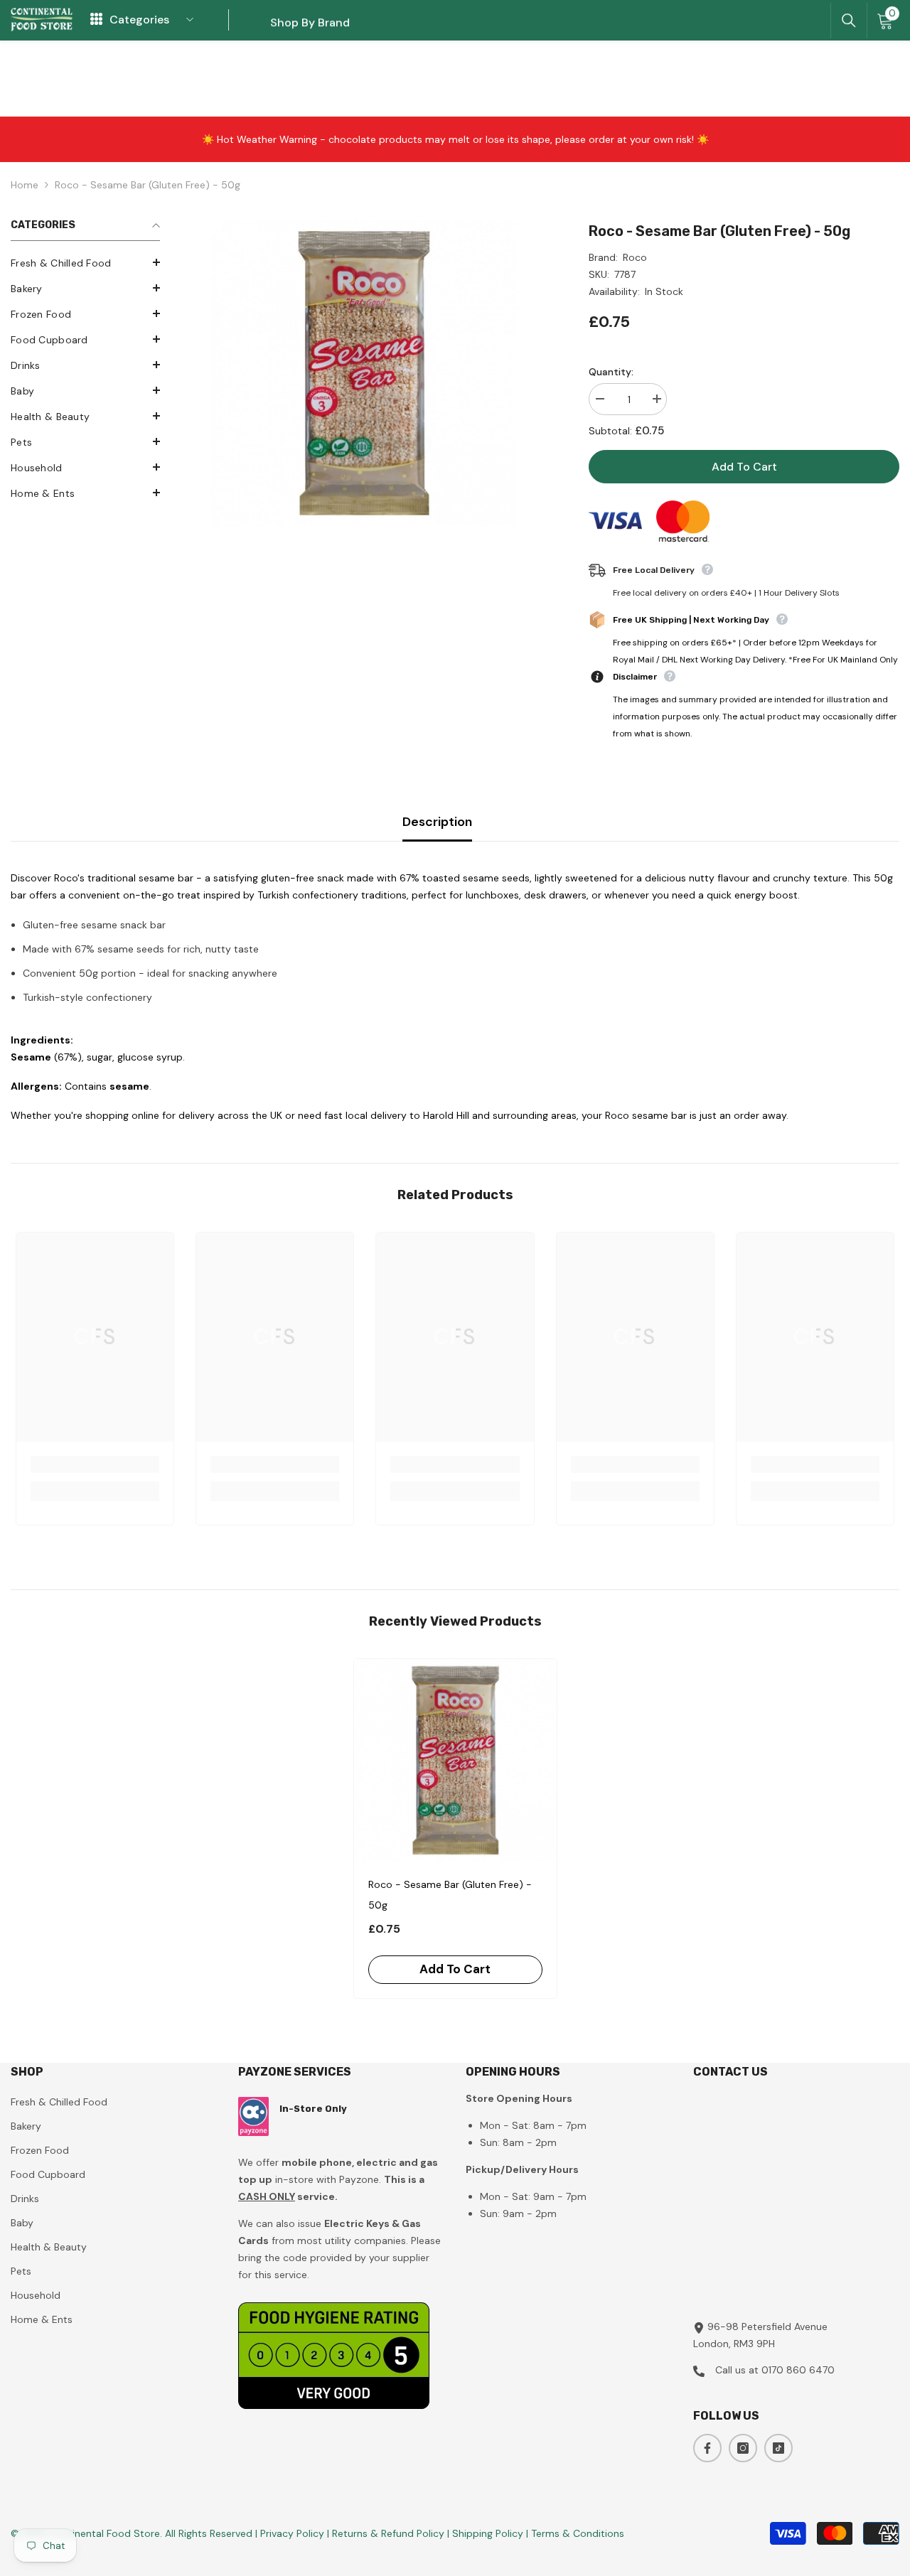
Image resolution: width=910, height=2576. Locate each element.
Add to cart (744, 467)
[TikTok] (778, 2448)
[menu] (96, 20)
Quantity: (611, 372)
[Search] (849, 21)
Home (25, 185)
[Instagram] (743, 2448)
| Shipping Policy (487, 2533)
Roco (635, 257)
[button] (85, 262)
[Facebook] (707, 2448)
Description (437, 822)
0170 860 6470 (798, 2370)
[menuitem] (85, 263)
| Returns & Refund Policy (387, 2533)
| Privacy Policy (291, 2533)
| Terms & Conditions (575, 2533)
